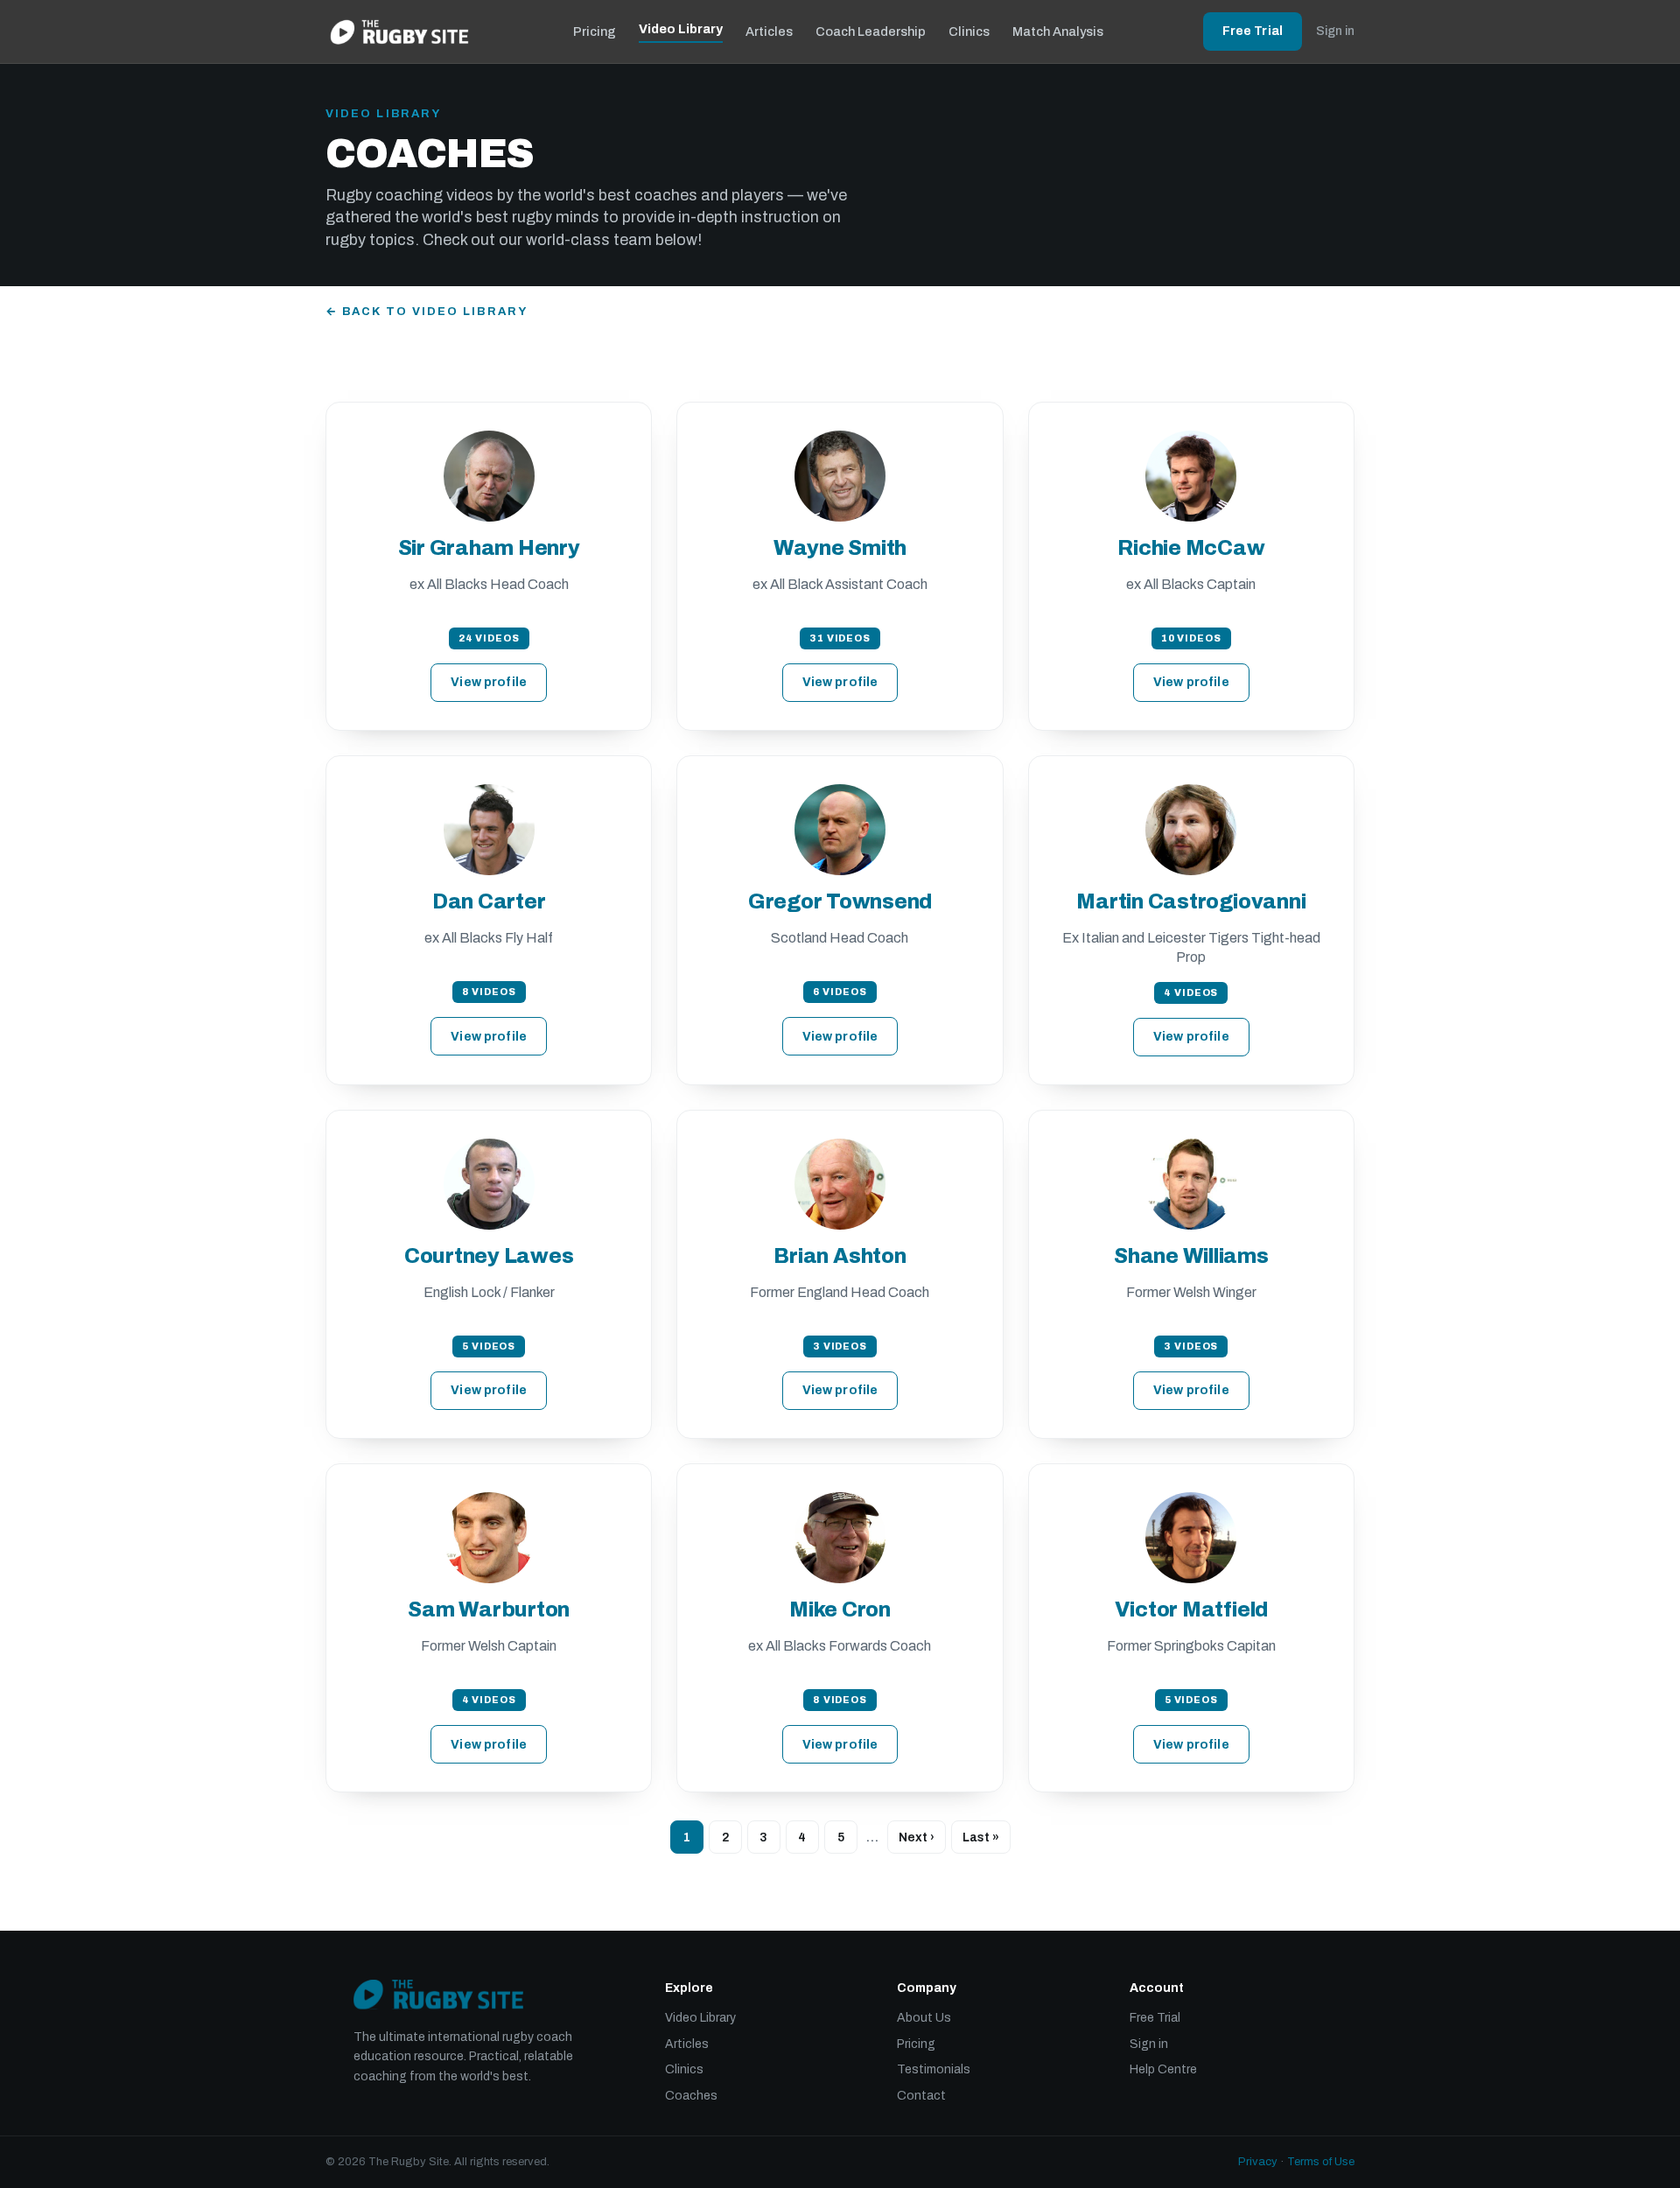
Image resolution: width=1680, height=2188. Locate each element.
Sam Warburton (489, 1609)
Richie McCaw (1191, 548)
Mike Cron (840, 1609)
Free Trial (1253, 31)
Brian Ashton (840, 1256)
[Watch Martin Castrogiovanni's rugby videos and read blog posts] (1191, 830)
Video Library (681, 29)
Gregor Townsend (840, 901)
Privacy (1258, 2162)
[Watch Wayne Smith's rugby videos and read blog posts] (840, 476)
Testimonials (934, 2069)
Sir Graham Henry (489, 548)
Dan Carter (489, 901)
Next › (917, 1837)
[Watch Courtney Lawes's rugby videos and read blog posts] (489, 1184)
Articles (769, 32)
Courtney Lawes (489, 1256)
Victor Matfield (1191, 1609)
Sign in (1335, 31)
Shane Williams (1191, 1256)
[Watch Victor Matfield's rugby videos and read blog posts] (1191, 1538)
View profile (489, 682)
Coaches (691, 2096)
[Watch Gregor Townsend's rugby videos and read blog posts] (840, 830)
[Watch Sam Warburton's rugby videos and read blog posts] (489, 1538)
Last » (981, 1837)
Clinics (969, 32)
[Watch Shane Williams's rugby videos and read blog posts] (1191, 1184)
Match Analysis (1058, 32)
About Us (924, 2018)
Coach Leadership (871, 32)
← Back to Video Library (427, 312)
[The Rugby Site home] (399, 32)
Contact (921, 2096)
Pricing (595, 32)
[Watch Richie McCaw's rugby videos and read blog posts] (1191, 476)
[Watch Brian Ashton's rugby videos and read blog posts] (840, 1184)
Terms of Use (1321, 2162)
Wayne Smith (840, 548)
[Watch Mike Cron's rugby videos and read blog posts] (840, 1538)
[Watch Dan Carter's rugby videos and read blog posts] (489, 830)
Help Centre (1163, 2069)
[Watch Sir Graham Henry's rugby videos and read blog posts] (489, 476)
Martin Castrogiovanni (1191, 901)
